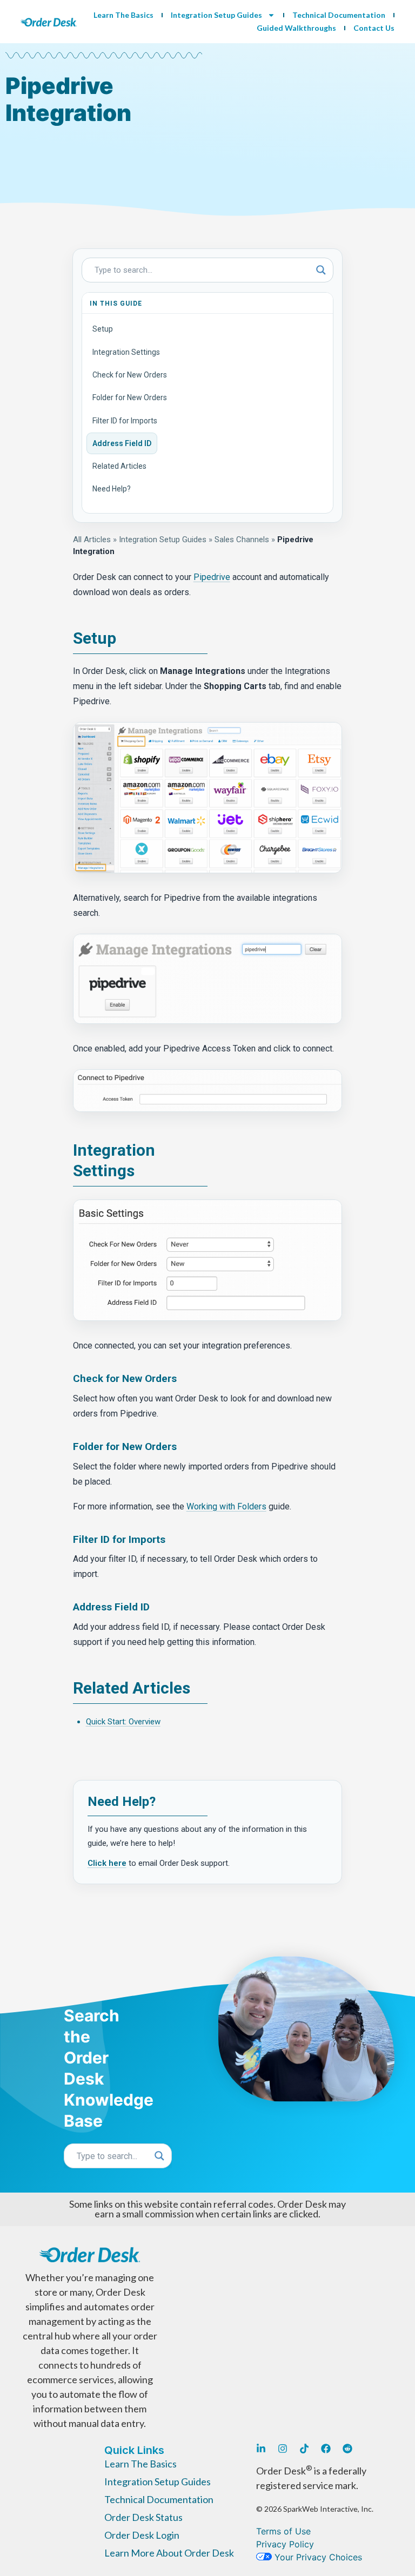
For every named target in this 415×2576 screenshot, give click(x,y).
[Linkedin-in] (261, 2449)
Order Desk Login (142, 2535)
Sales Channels (242, 540)
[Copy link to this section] (124, 639)
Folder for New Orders (130, 397)
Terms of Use (283, 2531)
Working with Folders (226, 1506)
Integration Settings (126, 352)
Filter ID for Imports (125, 421)
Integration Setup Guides (216, 15)
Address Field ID (122, 443)
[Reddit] (347, 2449)
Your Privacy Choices (317, 2557)
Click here (107, 1863)
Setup (103, 329)
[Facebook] (326, 2449)
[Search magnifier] (321, 270)
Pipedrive (212, 577)
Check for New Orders (130, 375)
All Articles (92, 540)
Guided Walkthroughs (296, 28)
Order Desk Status (143, 2517)
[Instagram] (283, 2449)
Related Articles (119, 466)
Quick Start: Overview (123, 1722)
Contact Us (374, 28)
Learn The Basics (123, 15)
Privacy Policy (285, 2544)
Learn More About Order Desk (169, 2553)
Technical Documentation (339, 15)
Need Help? (112, 489)
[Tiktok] (304, 2449)
